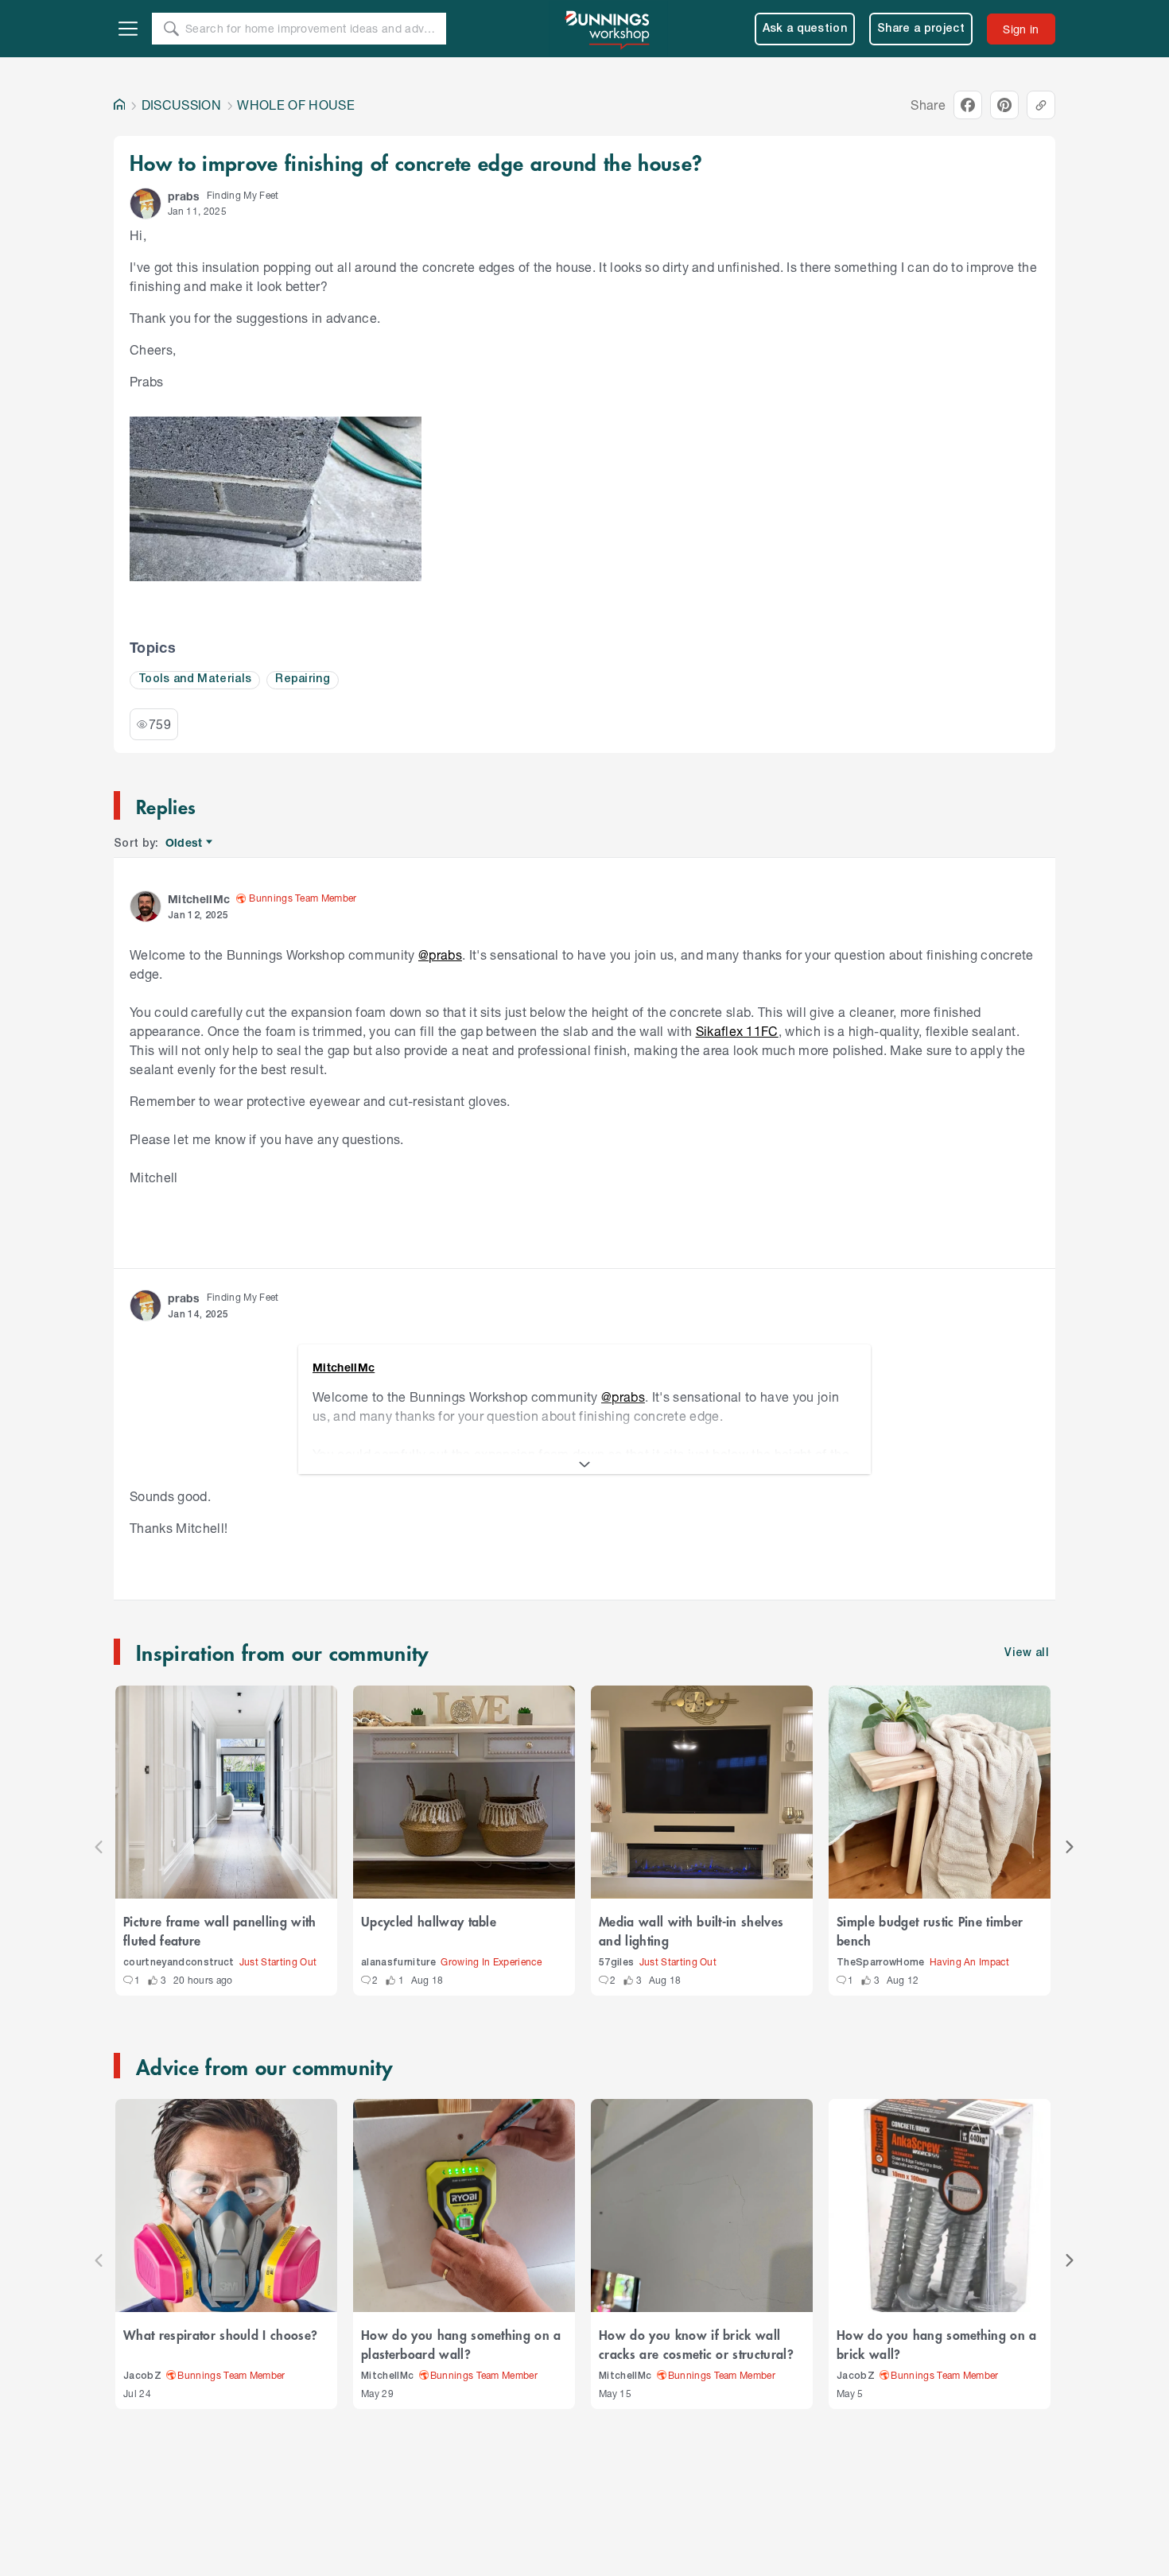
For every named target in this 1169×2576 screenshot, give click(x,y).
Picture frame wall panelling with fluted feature (220, 1930)
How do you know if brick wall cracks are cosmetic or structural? (696, 2344)
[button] (146, 204)
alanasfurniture (398, 1963)
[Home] (119, 105)
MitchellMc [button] (199, 899)
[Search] (171, 29)
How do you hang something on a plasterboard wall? (461, 2344)
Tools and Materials (195, 679)
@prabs (440, 954)
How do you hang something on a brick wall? (937, 2344)
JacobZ (142, 2376)
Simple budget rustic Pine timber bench (930, 1930)
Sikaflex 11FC (737, 1031)
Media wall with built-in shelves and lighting (691, 1930)
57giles (616, 1963)
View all (1027, 1653)
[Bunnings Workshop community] (608, 29)
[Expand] (584, 1465)
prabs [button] (184, 196)
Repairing (303, 679)
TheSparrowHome (881, 1963)
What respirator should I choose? (220, 2334)
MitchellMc (387, 2376)
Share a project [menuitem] (921, 29)
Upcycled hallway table (429, 1921)
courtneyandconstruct (179, 1963)
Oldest (185, 843)
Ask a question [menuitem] (805, 29)
